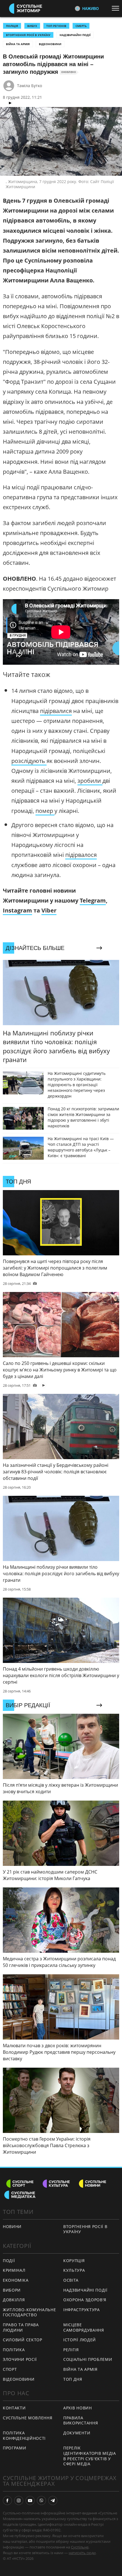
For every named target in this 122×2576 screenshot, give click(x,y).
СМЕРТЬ (81, 26)
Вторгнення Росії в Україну (28, 35)
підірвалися (56, 711)
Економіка (16, 2280)
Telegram (93, 900)
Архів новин (78, 2408)
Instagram (17, 910)
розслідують (29, 761)
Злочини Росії (20, 2359)
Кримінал (14, 2270)
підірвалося (81, 855)
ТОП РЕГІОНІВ (56, 26)
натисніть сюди (82, 2553)
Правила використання (81, 2420)
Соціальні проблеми (88, 2359)
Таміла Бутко (30, 86)
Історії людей (80, 2340)
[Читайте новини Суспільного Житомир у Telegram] (53, 2501)
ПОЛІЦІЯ (12, 26)
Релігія (71, 2350)
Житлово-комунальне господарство (30, 2312)
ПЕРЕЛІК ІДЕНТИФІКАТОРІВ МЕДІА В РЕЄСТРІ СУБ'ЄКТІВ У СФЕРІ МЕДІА (90, 2456)
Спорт (10, 2369)
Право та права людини (21, 2327)
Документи (77, 2433)
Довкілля (14, 2300)
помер (45, 811)
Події (9, 2261)
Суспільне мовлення (28, 2418)
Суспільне (80, 2547)
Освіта (71, 2280)
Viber (49, 910)
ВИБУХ (32, 26)
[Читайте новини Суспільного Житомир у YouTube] (30, 2501)
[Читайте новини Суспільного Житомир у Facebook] (7, 2501)
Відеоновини (50, 44)
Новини (12, 2226)
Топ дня (73, 2379)
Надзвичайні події (75, 35)
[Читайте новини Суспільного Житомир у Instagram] (19, 2501)
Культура (74, 2270)
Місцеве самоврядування (84, 2327)
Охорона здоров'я (85, 2300)
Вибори (12, 2290)
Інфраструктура (82, 2310)
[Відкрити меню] (117, 8)
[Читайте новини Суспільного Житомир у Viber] (41, 2501)
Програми (15, 2448)
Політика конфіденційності (24, 2436)
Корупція (74, 2261)
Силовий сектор (23, 2340)
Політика (14, 2350)
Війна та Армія (18, 44)
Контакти (14, 2408)
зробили (90, 781)
